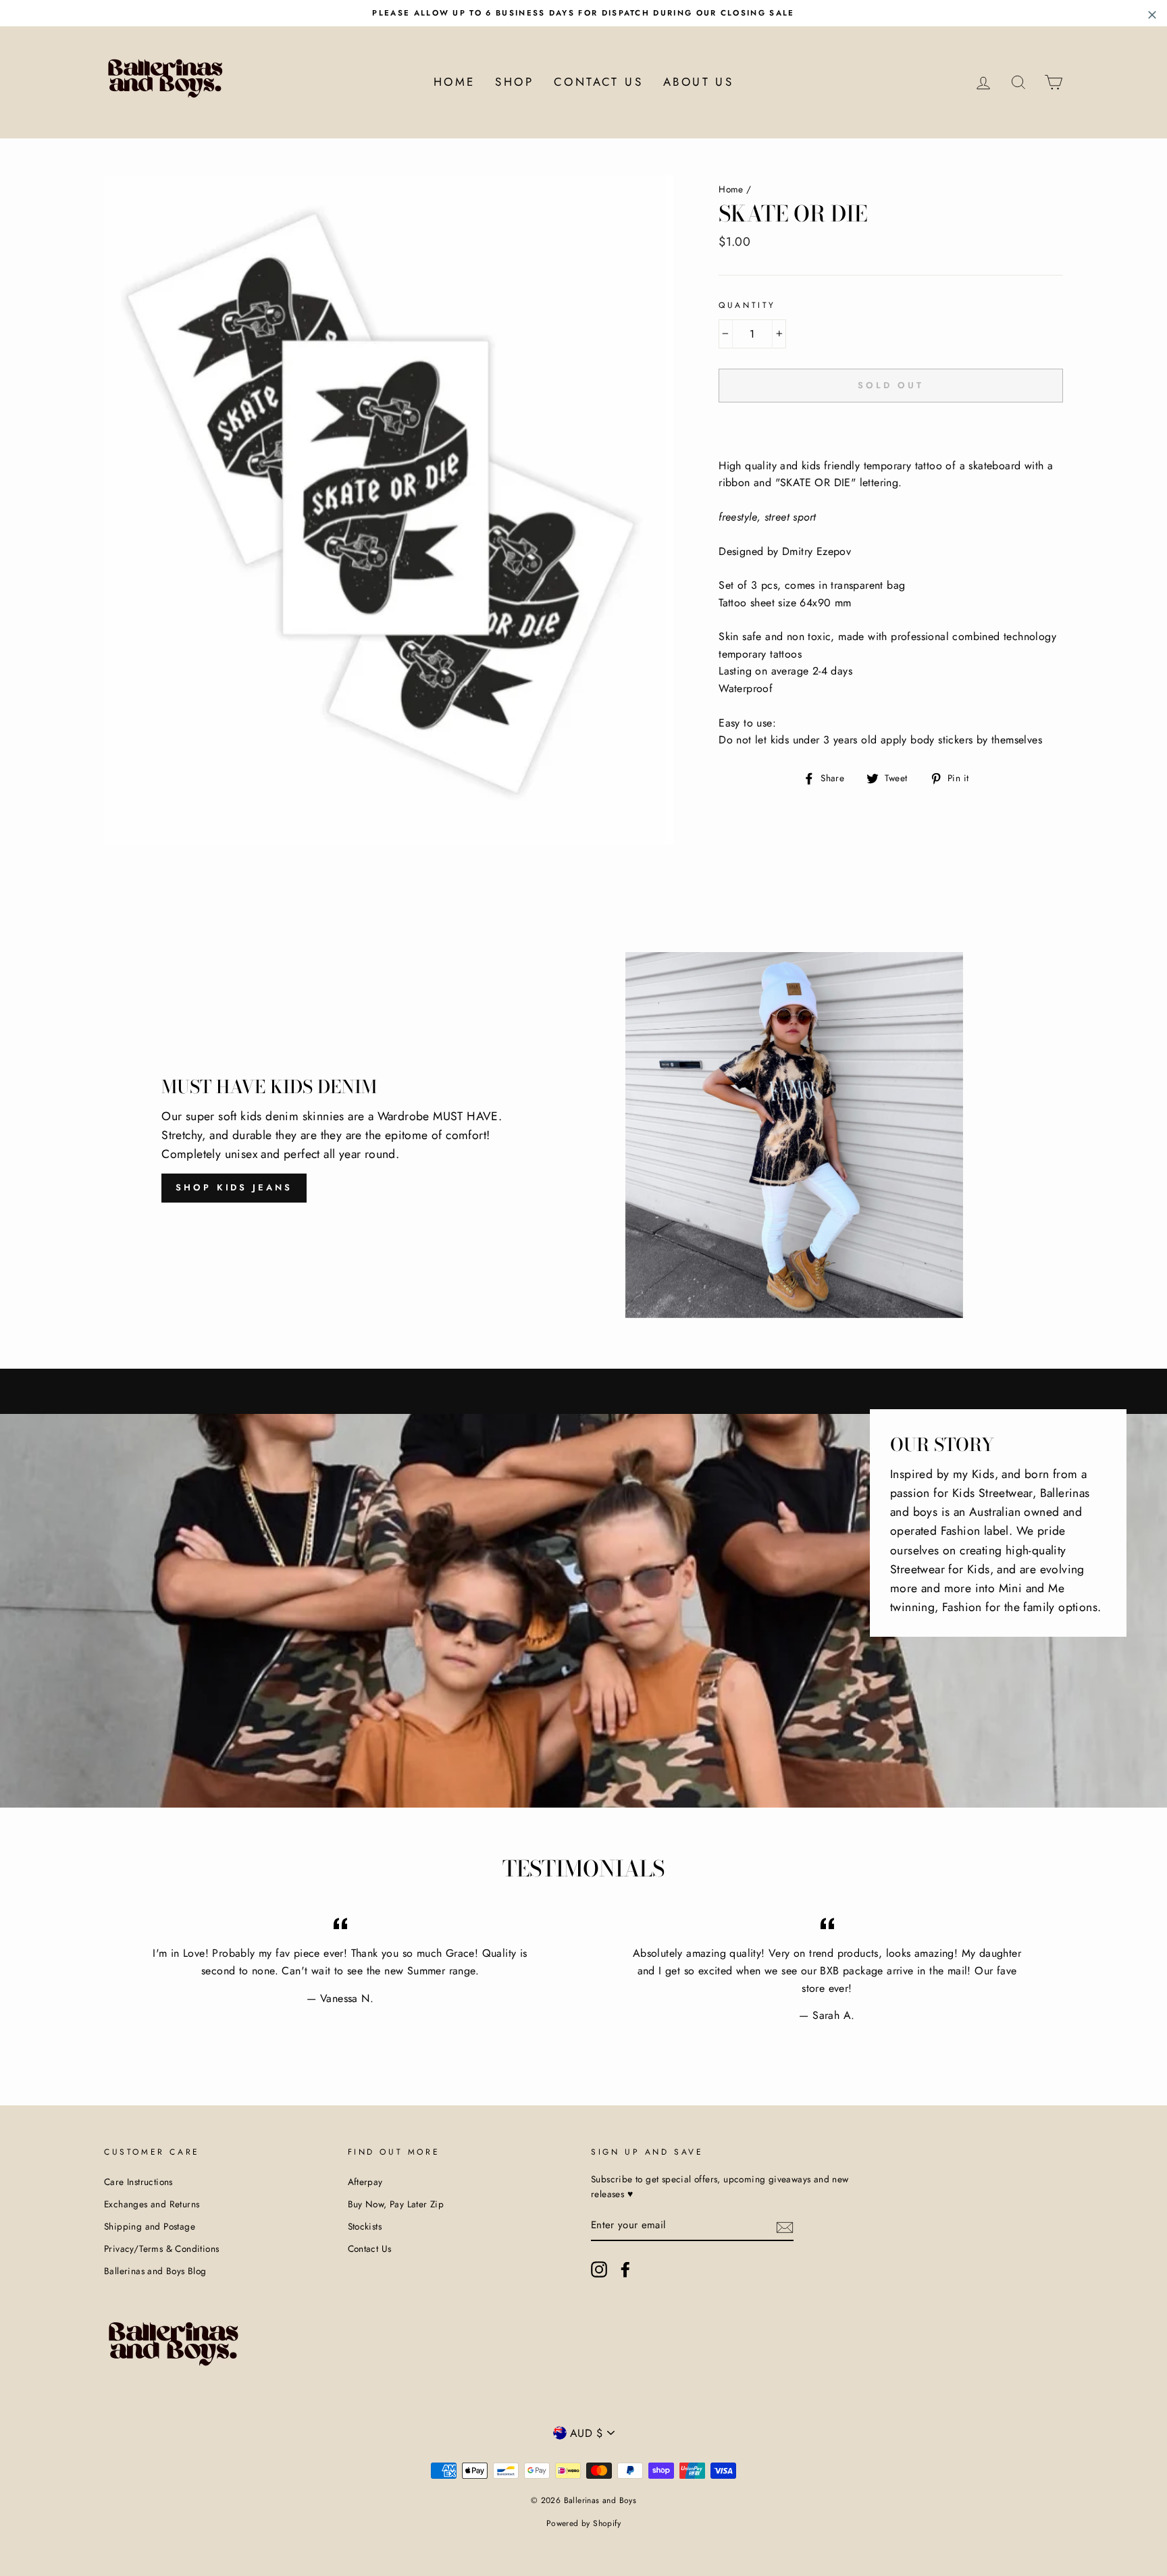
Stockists (365, 2226)
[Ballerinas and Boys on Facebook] (625, 2269)
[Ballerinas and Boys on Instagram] (599, 2269)
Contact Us (598, 82)
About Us (698, 82)
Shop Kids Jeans (234, 1187)
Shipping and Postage (150, 2226)
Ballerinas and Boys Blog (155, 2271)
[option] (583, 13)
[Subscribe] (785, 2226)
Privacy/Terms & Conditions (161, 2249)
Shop (514, 82)
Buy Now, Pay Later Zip (396, 2204)
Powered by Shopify (583, 2523)
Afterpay (365, 2182)
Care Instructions (138, 2182)
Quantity (747, 305)
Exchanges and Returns (152, 2204)
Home (455, 82)
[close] (1152, 15)
